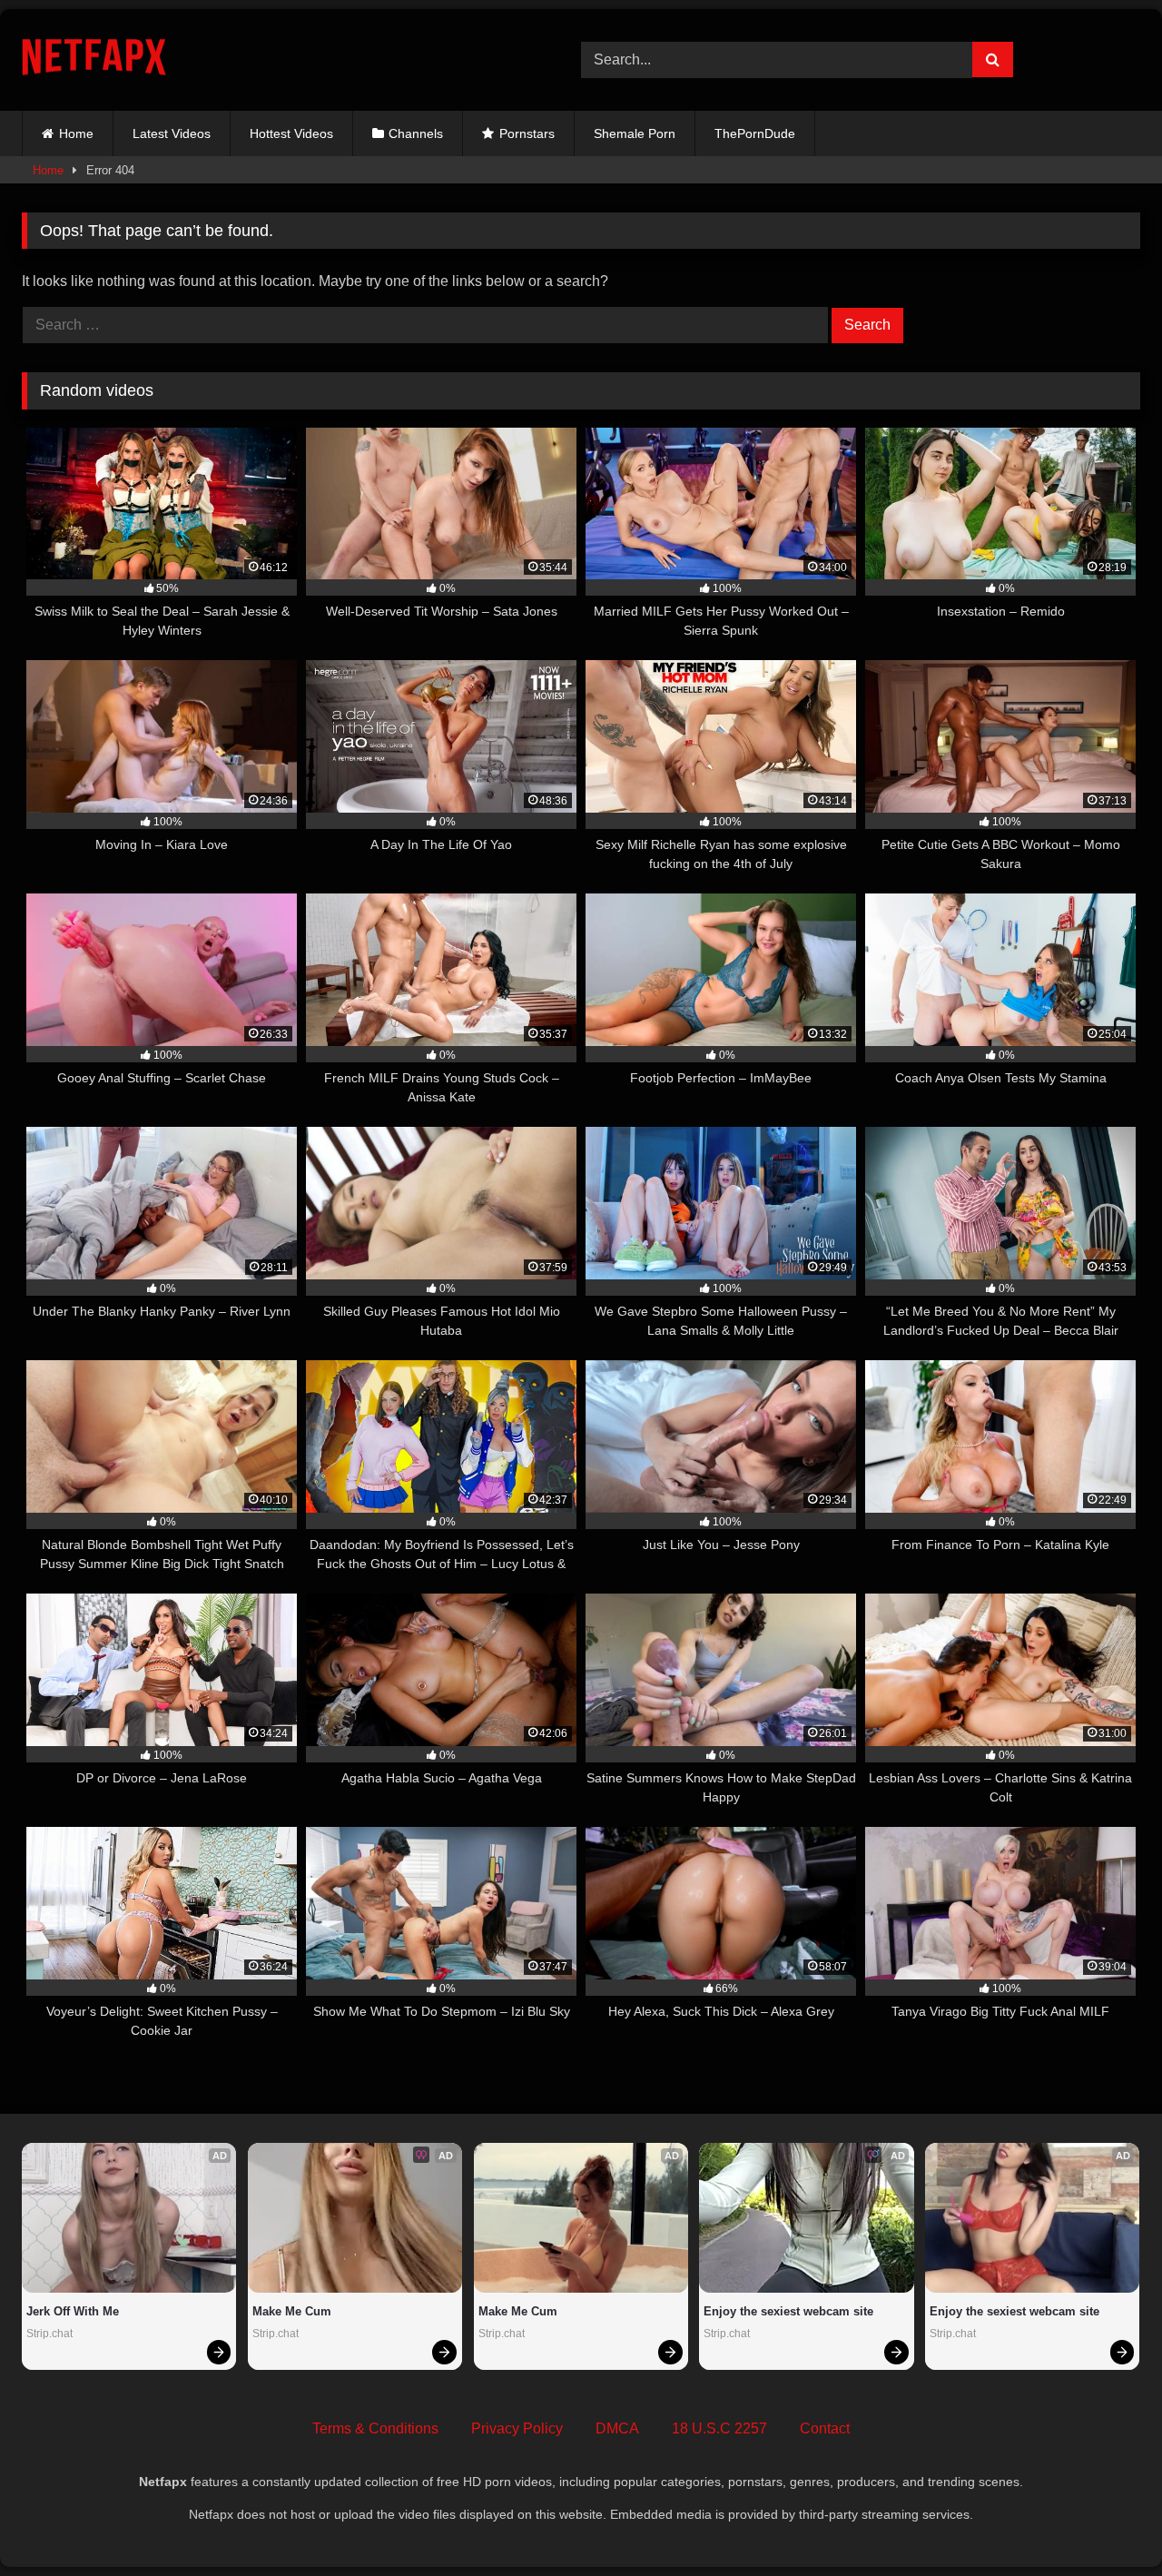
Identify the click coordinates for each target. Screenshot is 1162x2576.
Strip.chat (49, 2334)
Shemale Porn (635, 133)
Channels (416, 133)
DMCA (617, 2428)
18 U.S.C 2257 (719, 2428)
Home (76, 133)
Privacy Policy (517, 2428)
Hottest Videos (291, 133)
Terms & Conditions (375, 2428)
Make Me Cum (292, 2311)
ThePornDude (755, 133)
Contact (825, 2428)
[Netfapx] (94, 60)
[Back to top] (1106, 2522)
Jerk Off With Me (73, 2311)
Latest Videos (172, 133)
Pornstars (527, 133)
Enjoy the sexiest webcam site (788, 2311)
